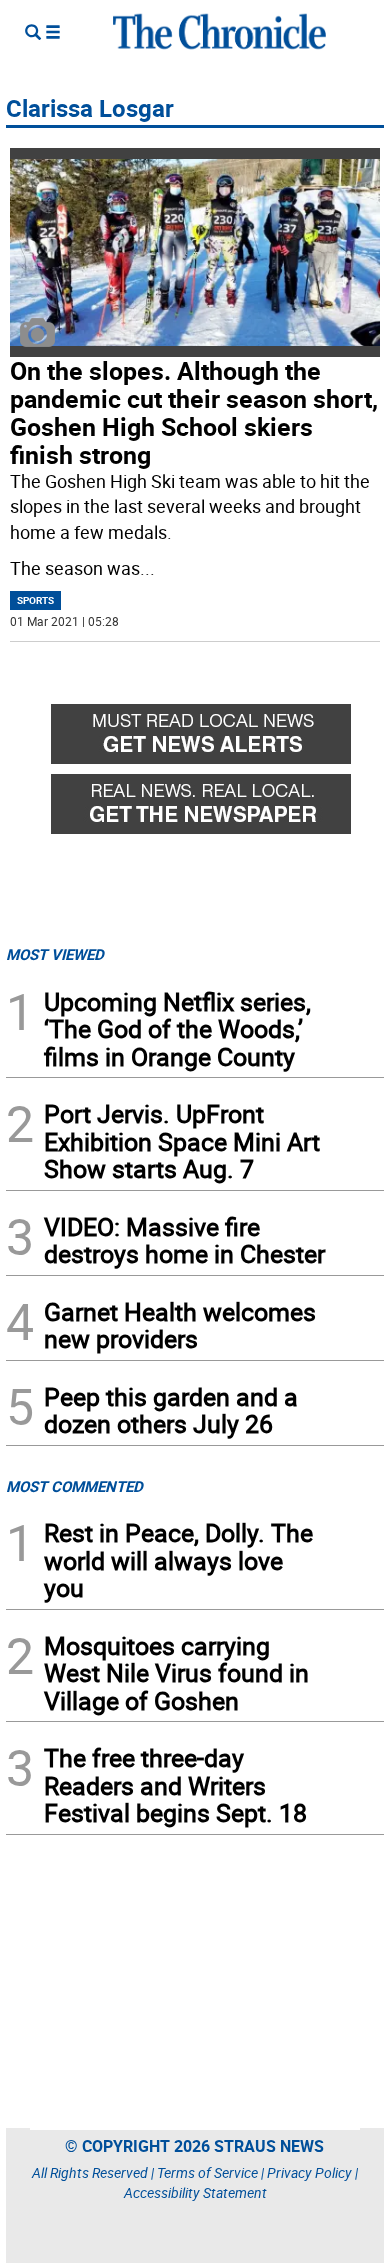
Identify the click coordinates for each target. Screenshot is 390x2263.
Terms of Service (207, 2172)
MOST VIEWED (55, 954)
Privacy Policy (309, 2172)
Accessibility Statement (195, 2192)
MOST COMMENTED (74, 1486)
